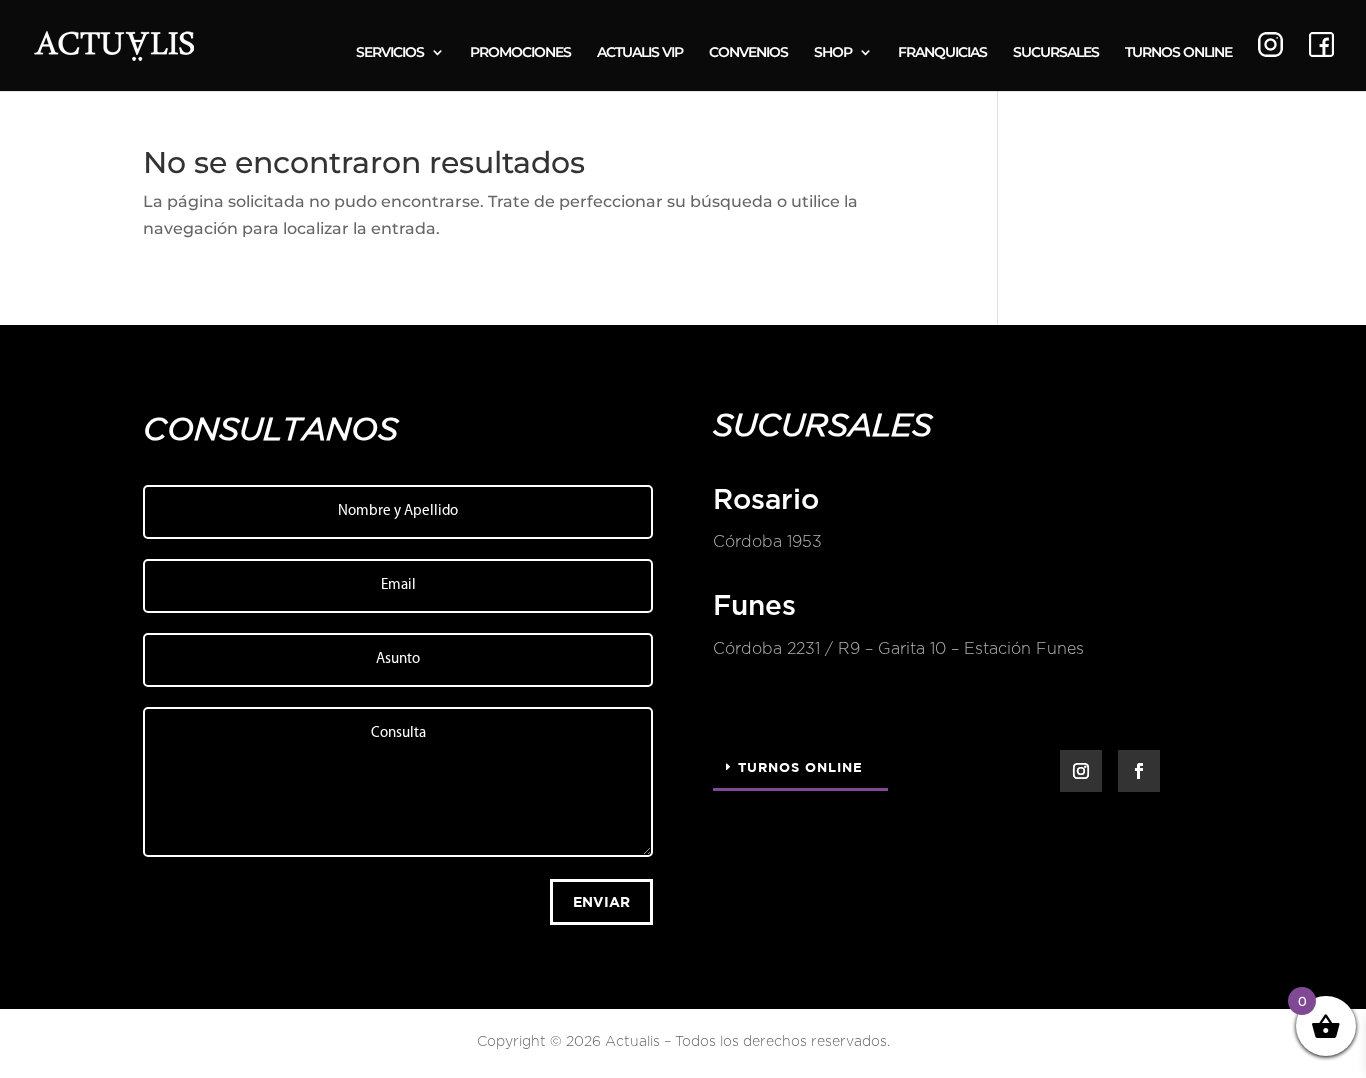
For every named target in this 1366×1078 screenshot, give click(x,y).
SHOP (833, 53)
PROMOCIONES (520, 53)
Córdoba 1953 (767, 542)
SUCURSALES (1056, 53)
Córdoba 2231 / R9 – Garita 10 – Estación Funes (898, 649)
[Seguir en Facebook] (1139, 771)
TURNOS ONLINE (1178, 53)
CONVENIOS (748, 53)
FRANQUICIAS (942, 53)
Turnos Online (800, 767)
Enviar (601, 901)
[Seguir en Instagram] (1081, 771)
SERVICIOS (390, 53)
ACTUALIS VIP (640, 53)
